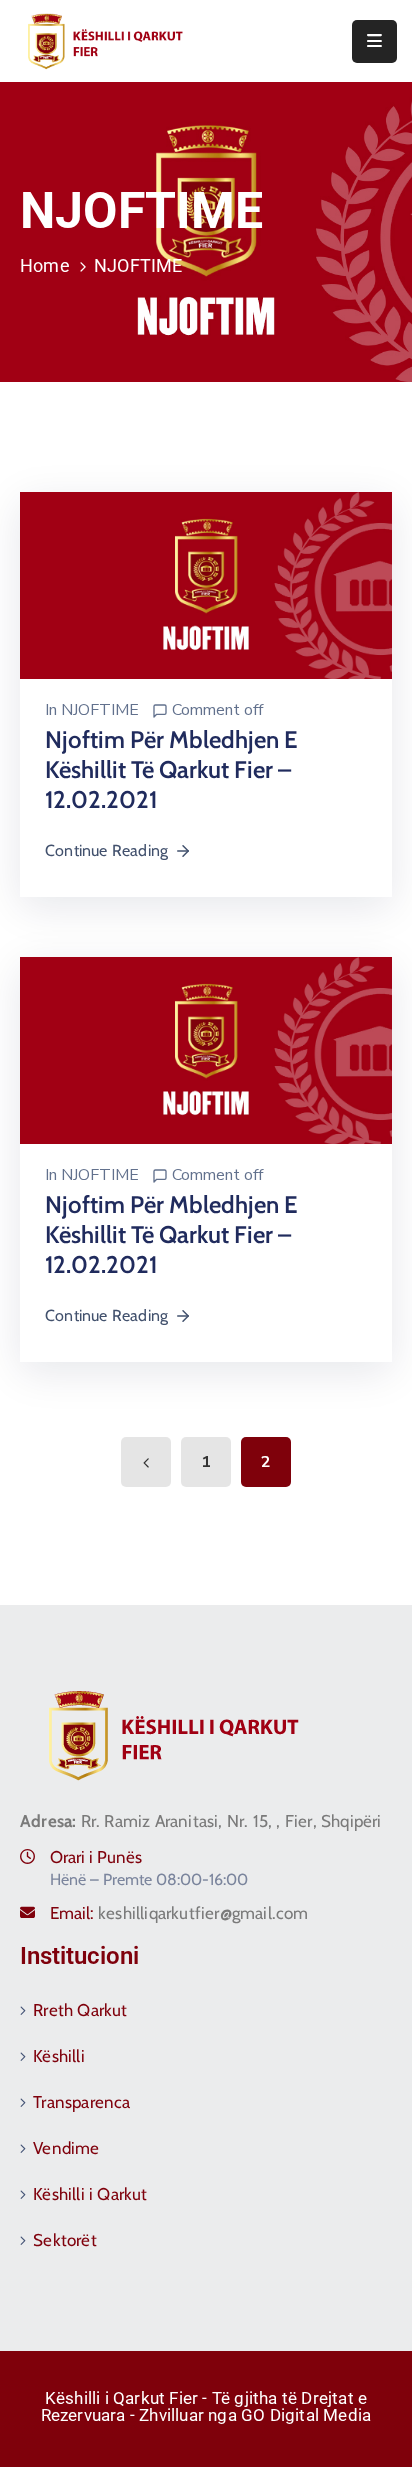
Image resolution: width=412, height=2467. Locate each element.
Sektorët (65, 2240)
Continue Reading (106, 850)
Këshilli (59, 2056)
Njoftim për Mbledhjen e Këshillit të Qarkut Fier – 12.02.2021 (171, 769)
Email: (179, 1913)
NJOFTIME (100, 710)
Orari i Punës (96, 1857)
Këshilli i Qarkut (90, 2194)
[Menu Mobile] (374, 41)
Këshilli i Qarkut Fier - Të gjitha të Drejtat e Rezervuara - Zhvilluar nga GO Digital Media (206, 2406)
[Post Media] (206, 584)
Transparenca (81, 2102)
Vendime (66, 2148)
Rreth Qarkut (80, 2010)
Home (45, 265)
